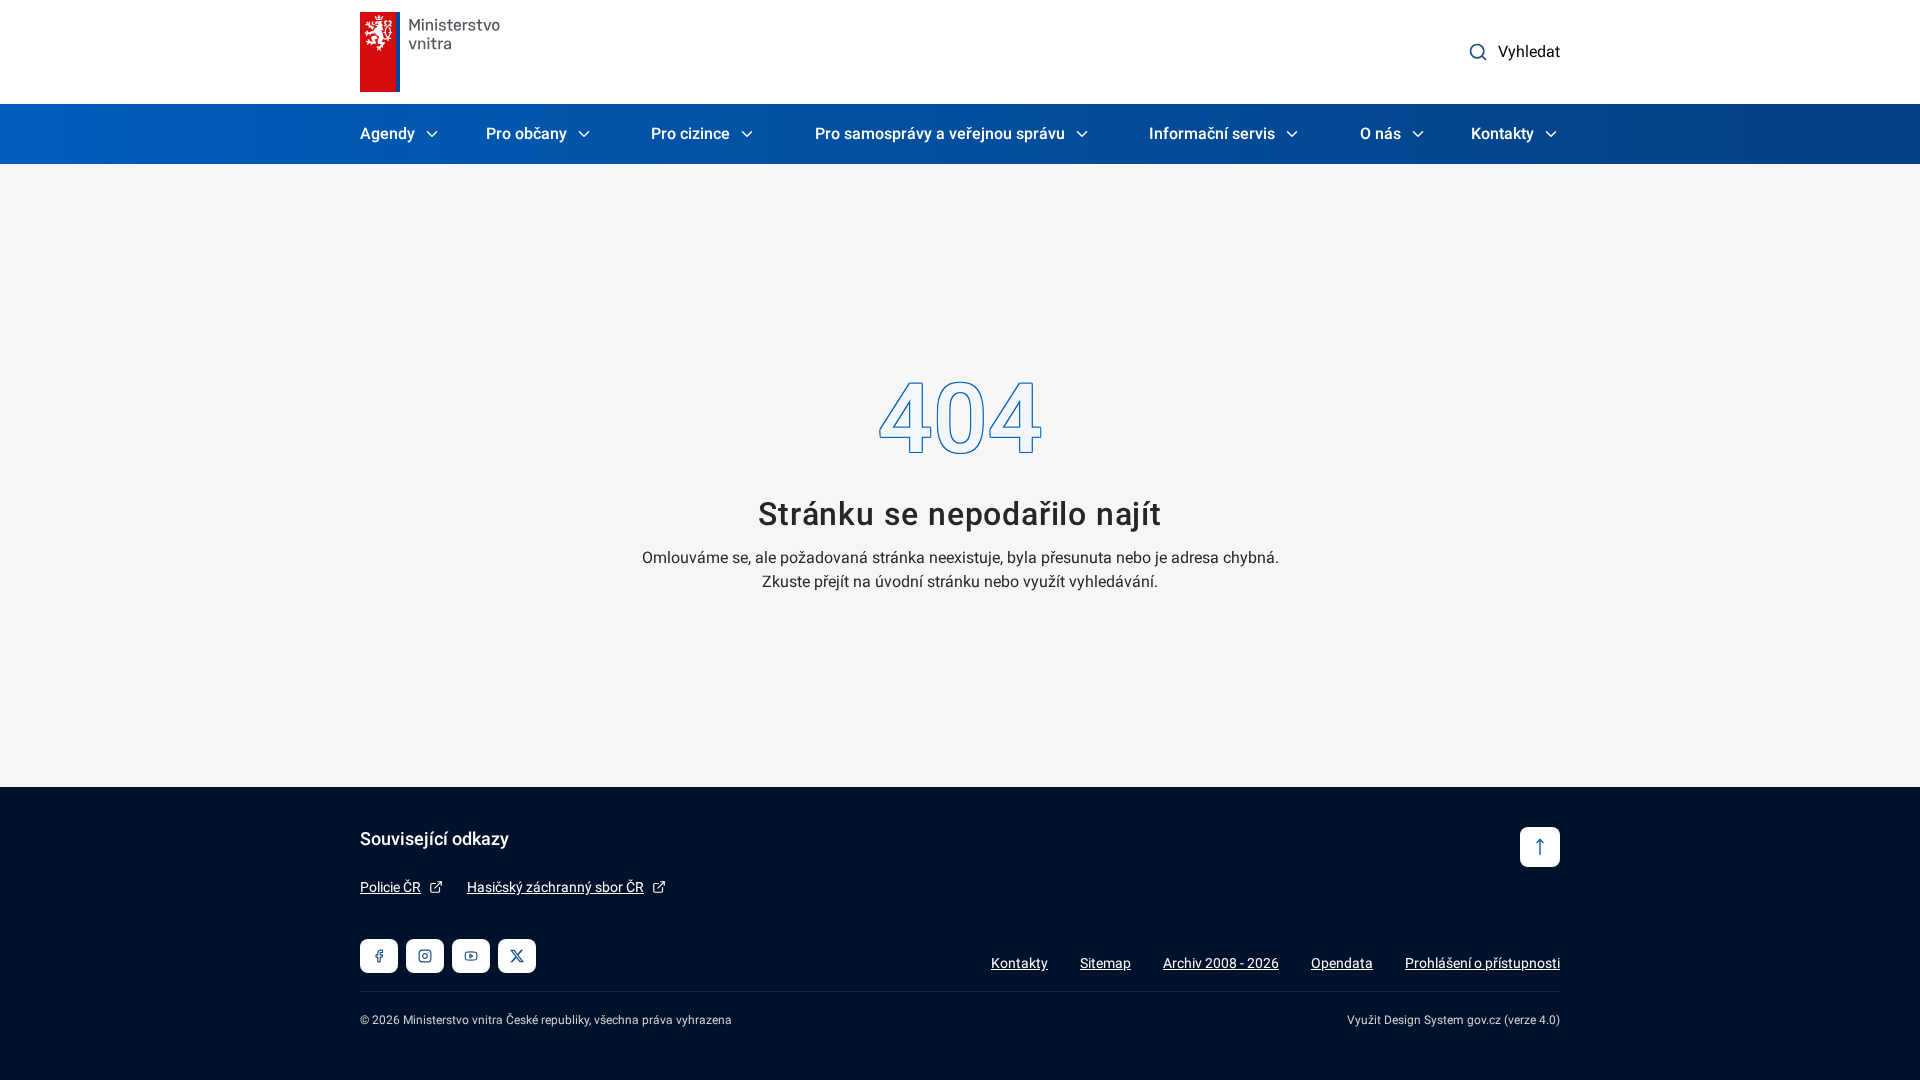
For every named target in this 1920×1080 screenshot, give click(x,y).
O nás (1380, 133)
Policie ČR (390, 887)
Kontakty (1502, 133)
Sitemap (1105, 963)
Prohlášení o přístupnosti (1482, 963)
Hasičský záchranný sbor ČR (555, 887)
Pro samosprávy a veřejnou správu (940, 133)
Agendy (387, 133)
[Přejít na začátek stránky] (1540, 847)
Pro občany (526, 133)
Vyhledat (1529, 51)
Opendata (1342, 963)
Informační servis (1212, 133)
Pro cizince (690, 133)
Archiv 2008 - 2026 (1221, 963)
